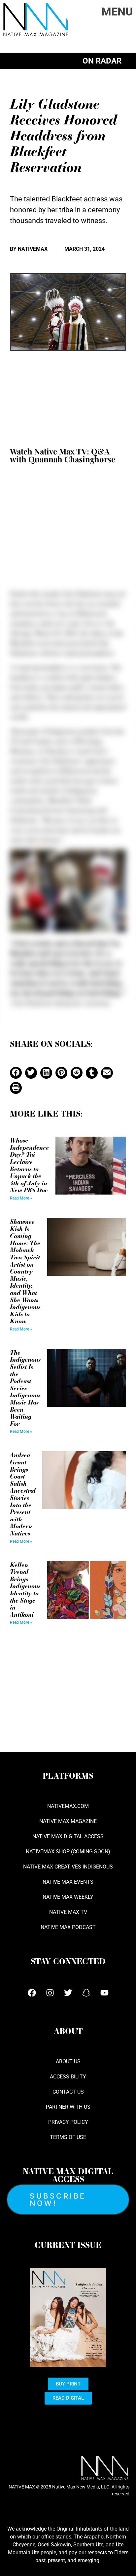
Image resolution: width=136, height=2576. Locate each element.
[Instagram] (50, 1993)
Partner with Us (68, 2107)
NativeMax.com (68, 1806)
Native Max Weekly (68, 1897)
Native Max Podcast (68, 1927)
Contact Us (68, 2092)
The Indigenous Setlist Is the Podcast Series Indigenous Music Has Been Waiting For (25, 1388)
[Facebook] (32, 1993)
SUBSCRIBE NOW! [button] (58, 2200)
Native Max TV (68, 1912)
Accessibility (68, 2077)
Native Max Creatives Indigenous (68, 1867)
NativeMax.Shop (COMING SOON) (68, 1852)
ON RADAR (102, 61)
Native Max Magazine (68, 1821)
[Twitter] (68, 1993)
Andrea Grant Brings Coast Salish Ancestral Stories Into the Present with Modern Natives (23, 1494)
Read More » (21, 1198)
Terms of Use (68, 2137)
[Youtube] (104, 1993)
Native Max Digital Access (68, 1836)
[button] (16, 1073)
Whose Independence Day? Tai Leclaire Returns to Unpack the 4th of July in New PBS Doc (29, 1165)
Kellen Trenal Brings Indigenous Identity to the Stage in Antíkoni (25, 1589)
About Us (68, 2061)
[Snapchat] (86, 1993)
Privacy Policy (68, 2122)
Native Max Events (68, 1882)
